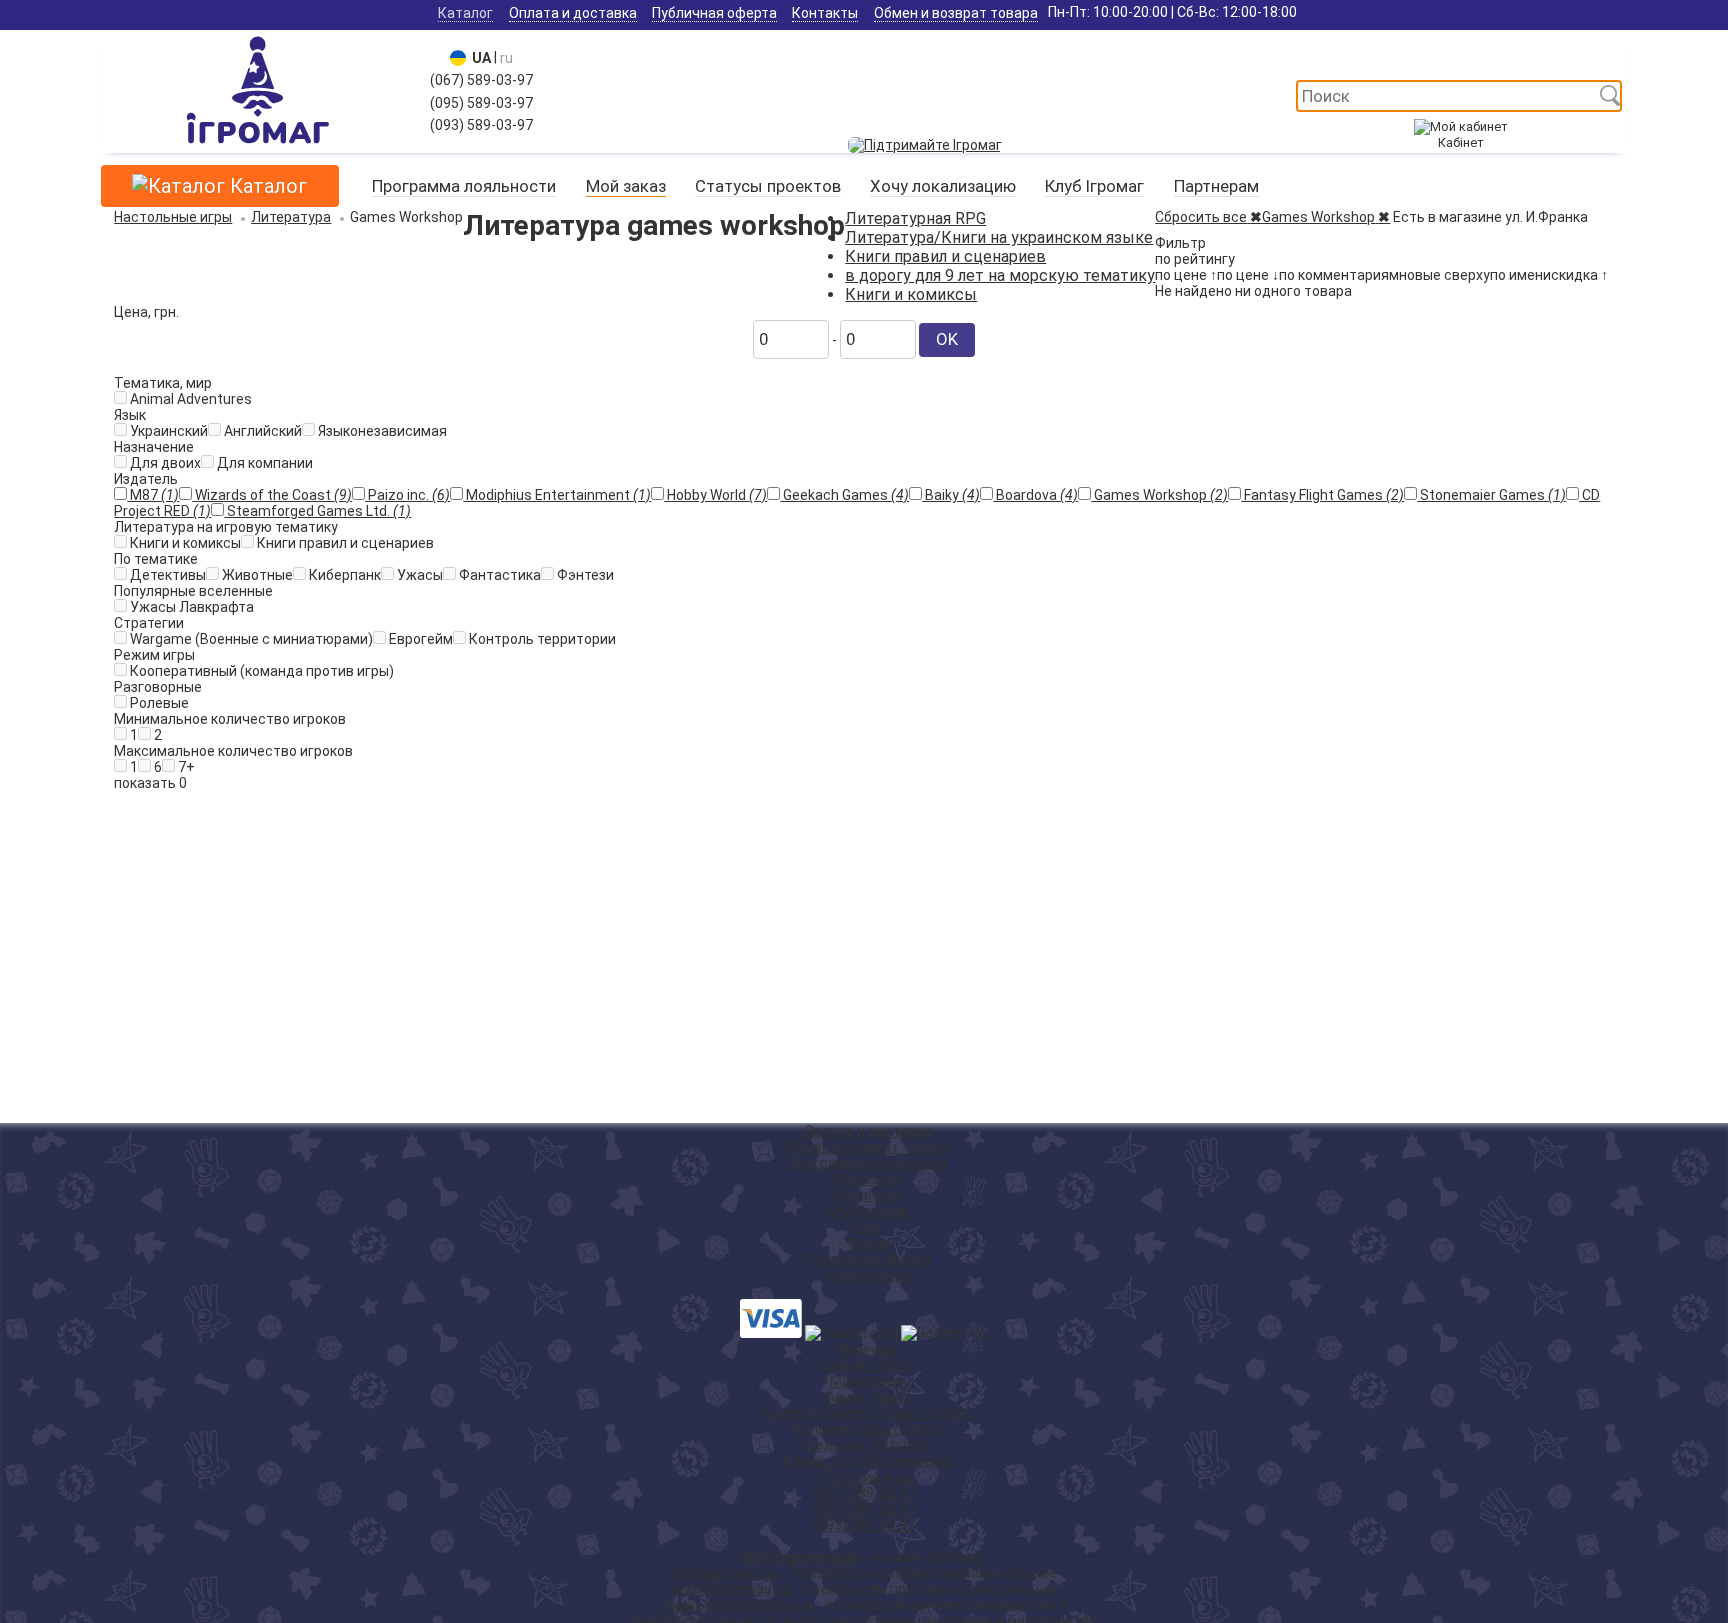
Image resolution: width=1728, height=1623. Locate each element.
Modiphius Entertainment (557, 495)
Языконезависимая (381, 431)
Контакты (825, 13)
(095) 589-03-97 (481, 103)
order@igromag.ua (731, 1589)
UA (478, 58)
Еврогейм (419, 639)
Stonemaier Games (1491, 495)
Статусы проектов (768, 186)
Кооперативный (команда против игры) (260, 671)
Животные (256, 575)
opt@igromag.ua (725, 1573)
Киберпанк (343, 575)
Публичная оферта (714, 13)
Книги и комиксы (911, 294)
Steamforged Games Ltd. (317, 511)
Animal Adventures (189, 399)
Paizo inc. (407, 495)
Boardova (1035, 495)
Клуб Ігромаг (1094, 186)
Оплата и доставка (573, 13)
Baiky (951, 495)
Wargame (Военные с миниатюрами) (250, 639)
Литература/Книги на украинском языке (999, 237)
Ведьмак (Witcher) (868, 1445)
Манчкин (868, 1349)
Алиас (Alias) (868, 1397)
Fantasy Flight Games (1322, 495)
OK (947, 339)
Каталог (465, 13)
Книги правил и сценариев (945, 256)
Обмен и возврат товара (956, 13)
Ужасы (418, 575)
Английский (261, 431)
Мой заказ (626, 186)
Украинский (167, 431)
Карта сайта (868, 1275)
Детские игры (868, 1477)
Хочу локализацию (943, 186)
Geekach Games (844, 495)
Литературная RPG (915, 218)
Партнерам (1216, 186)
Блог (868, 1227)
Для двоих (164, 463)
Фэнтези (584, 575)
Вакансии (868, 1195)
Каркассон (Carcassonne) (868, 1461)
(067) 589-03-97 (481, 80)
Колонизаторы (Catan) (868, 1429)
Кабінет (1460, 142)
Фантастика (498, 575)
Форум (868, 1243)
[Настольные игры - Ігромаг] (257, 145)
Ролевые (158, 703)
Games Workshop (1159, 495)
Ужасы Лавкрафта (190, 607)
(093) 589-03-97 (481, 125)
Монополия (868, 1381)
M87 (153, 495)
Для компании (263, 463)
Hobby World (715, 495)
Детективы (166, 575)
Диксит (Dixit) (868, 1365)
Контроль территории (541, 639)
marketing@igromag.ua (737, 1605)
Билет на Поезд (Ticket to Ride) (868, 1413)
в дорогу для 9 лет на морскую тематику (1000, 275)
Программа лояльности (464, 186)
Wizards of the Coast (272, 495)
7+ (185, 767)
